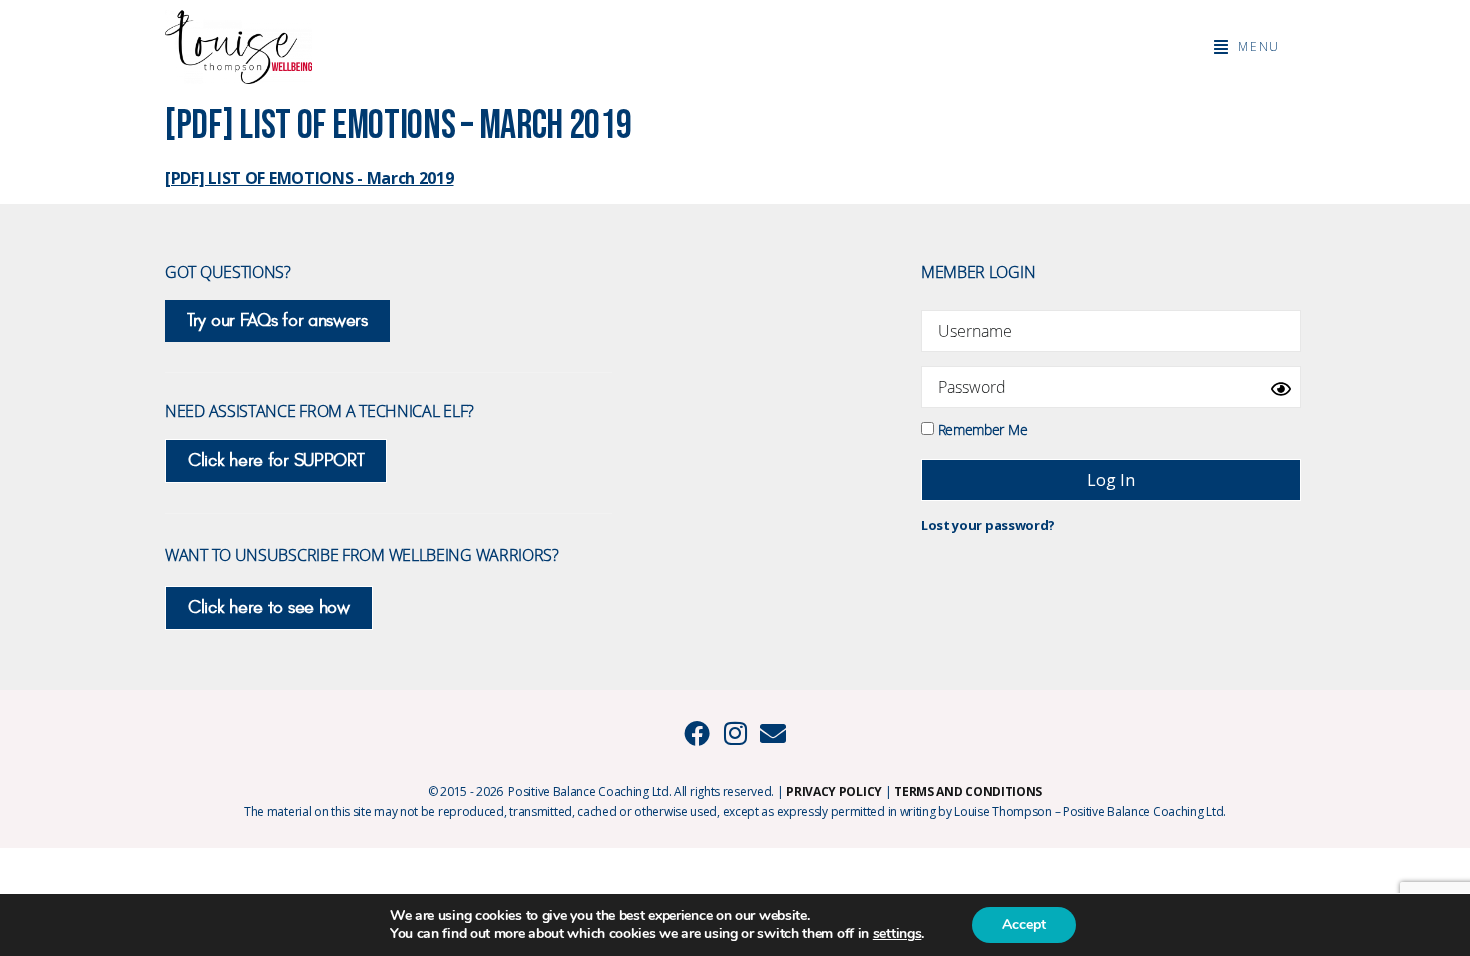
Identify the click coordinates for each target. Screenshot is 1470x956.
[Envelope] (773, 733)
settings (897, 934)
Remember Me (980, 428)
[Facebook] (697, 733)
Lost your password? (988, 525)
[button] (1247, 47)
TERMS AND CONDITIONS (968, 791)
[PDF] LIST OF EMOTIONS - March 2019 (309, 178)
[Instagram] (735, 733)
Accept (1024, 924)
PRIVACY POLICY (834, 791)
